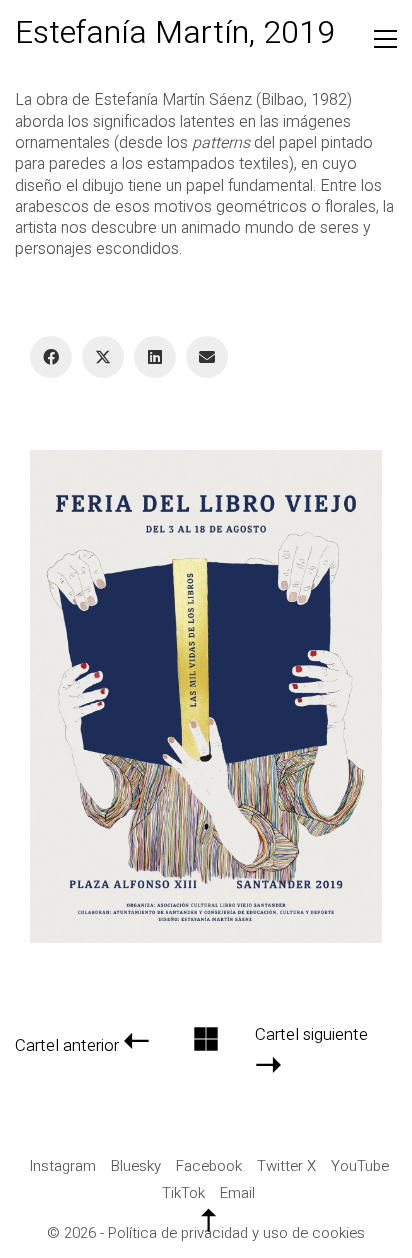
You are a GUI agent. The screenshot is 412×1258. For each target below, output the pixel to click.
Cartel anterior (67, 1046)
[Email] (207, 357)
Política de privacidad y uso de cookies (236, 1233)
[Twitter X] (103, 357)
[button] (385, 39)
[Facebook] (51, 357)
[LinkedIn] (155, 357)
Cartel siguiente (311, 1035)
